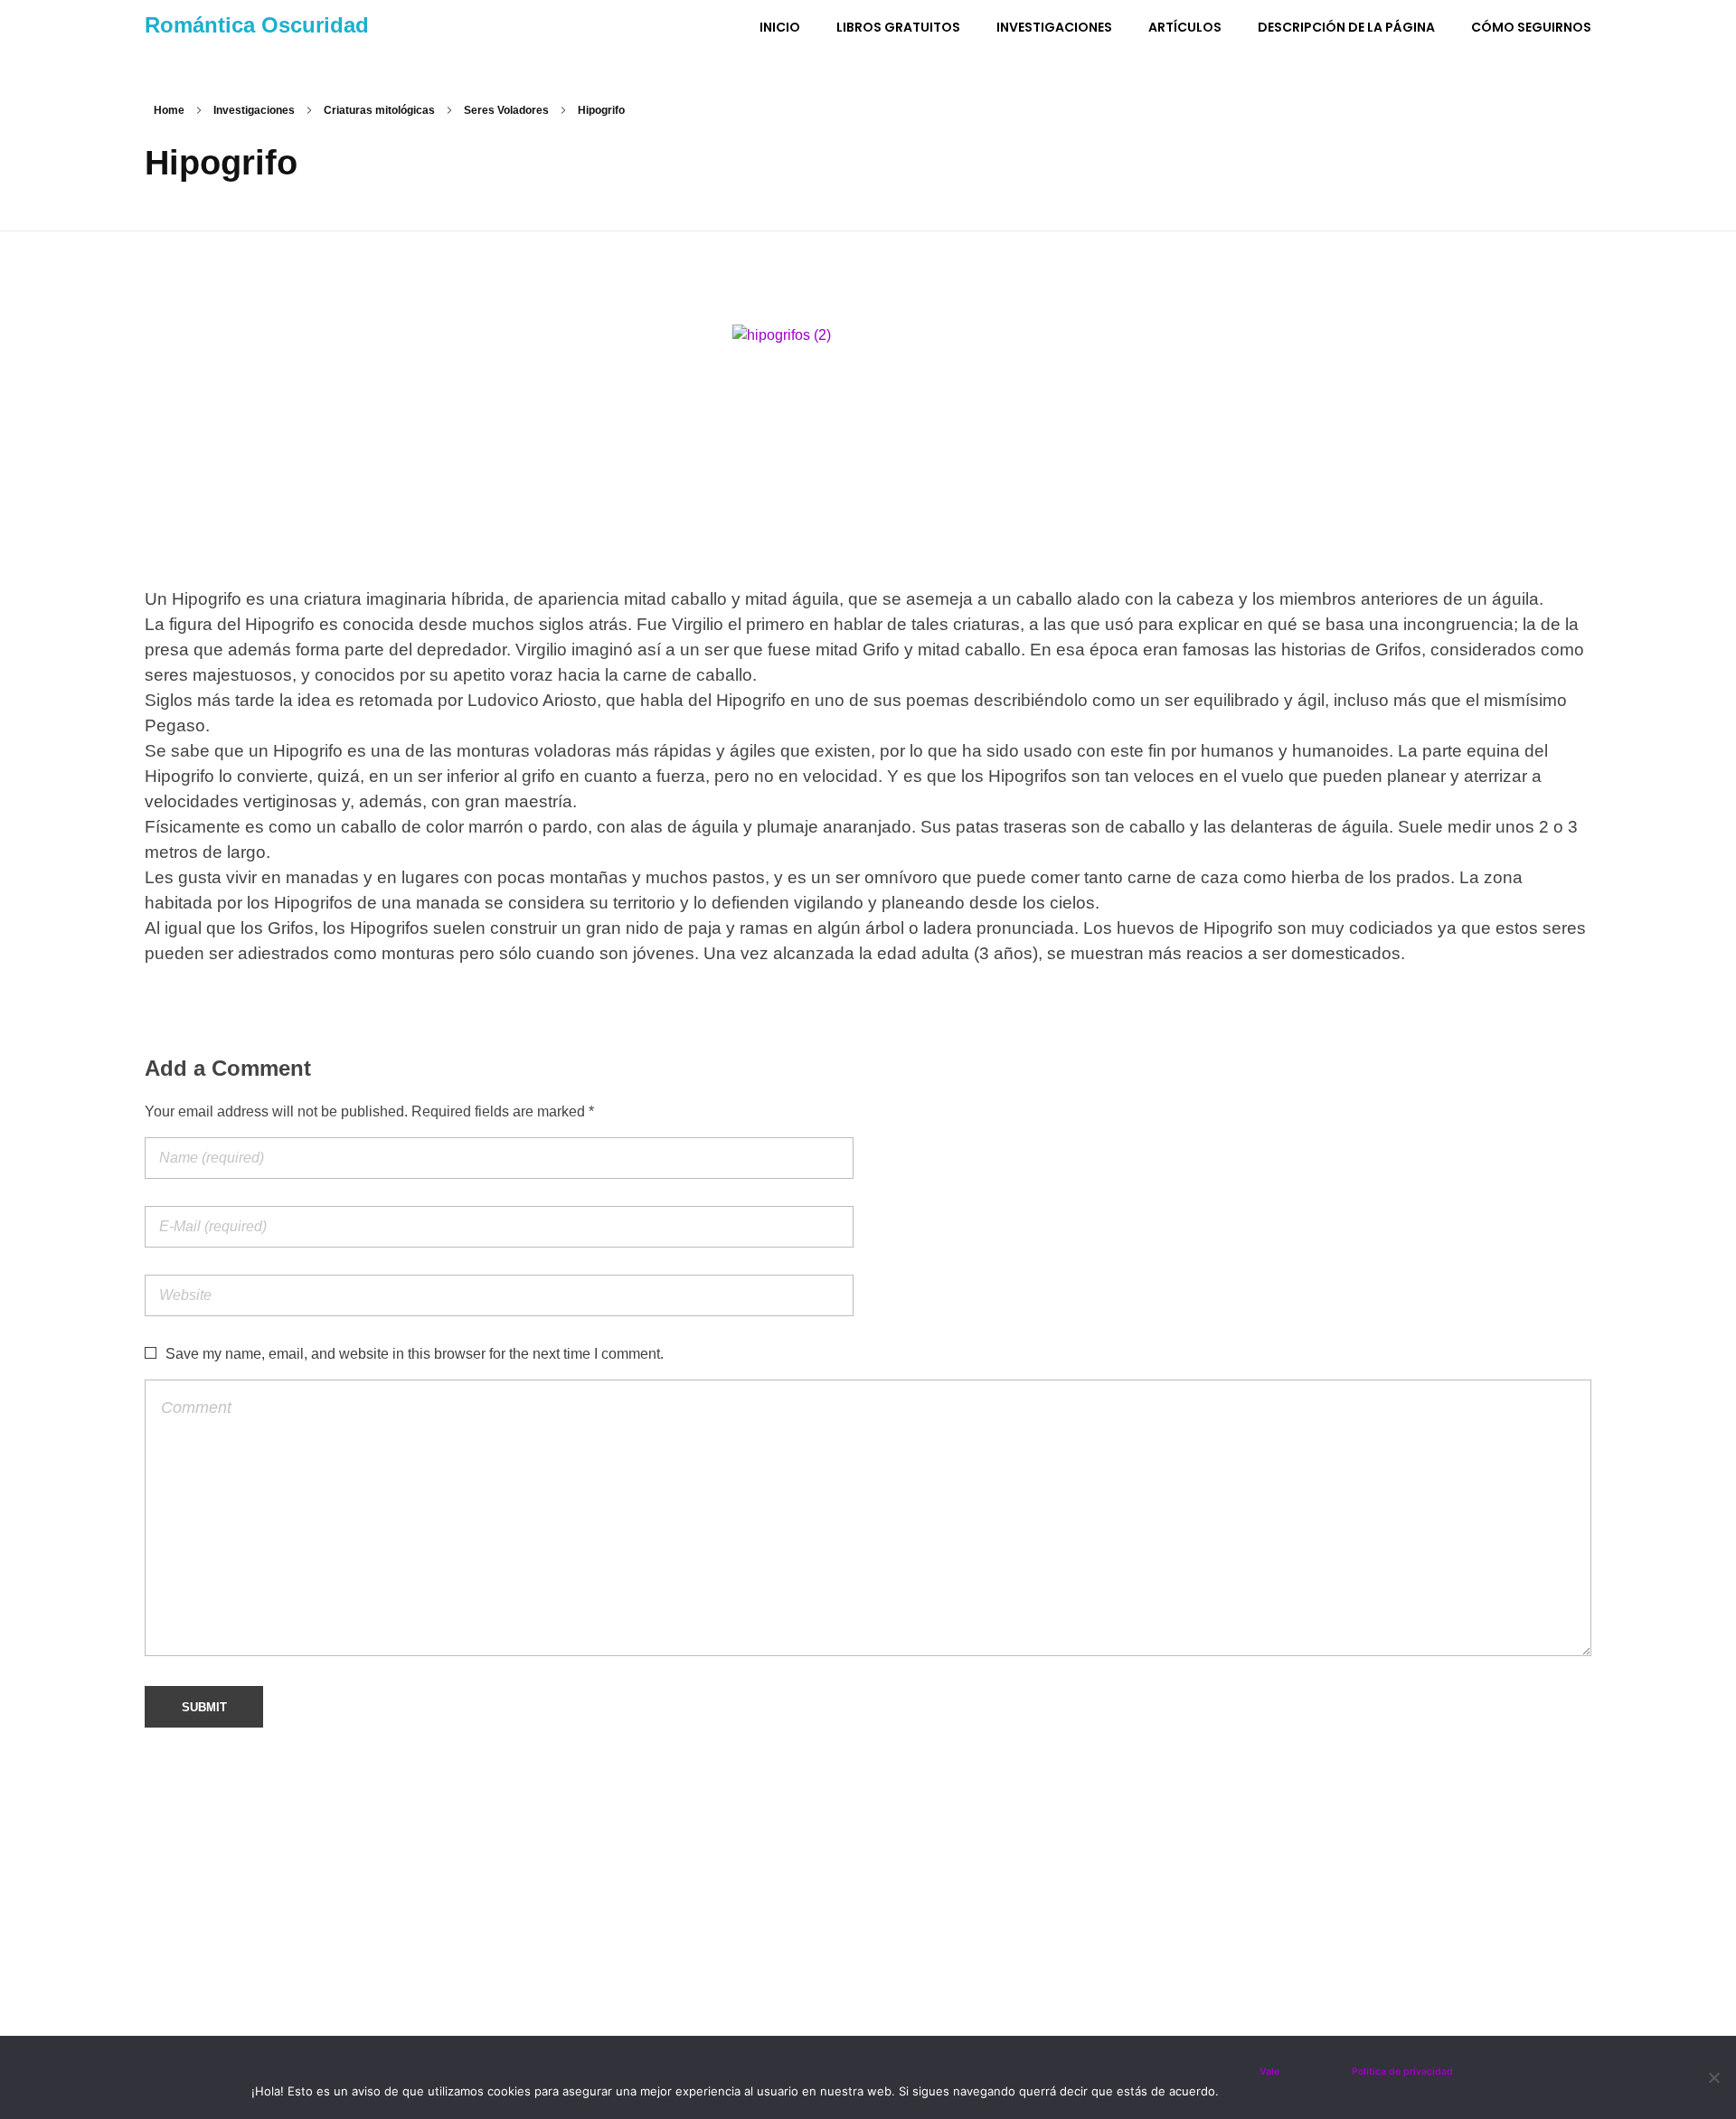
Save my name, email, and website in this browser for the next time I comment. (415, 1354)
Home (169, 110)
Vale (1269, 2072)
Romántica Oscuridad (257, 25)
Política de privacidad (1402, 2072)
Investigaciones (254, 110)
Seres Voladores (506, 110)
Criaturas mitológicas (379, 110)
